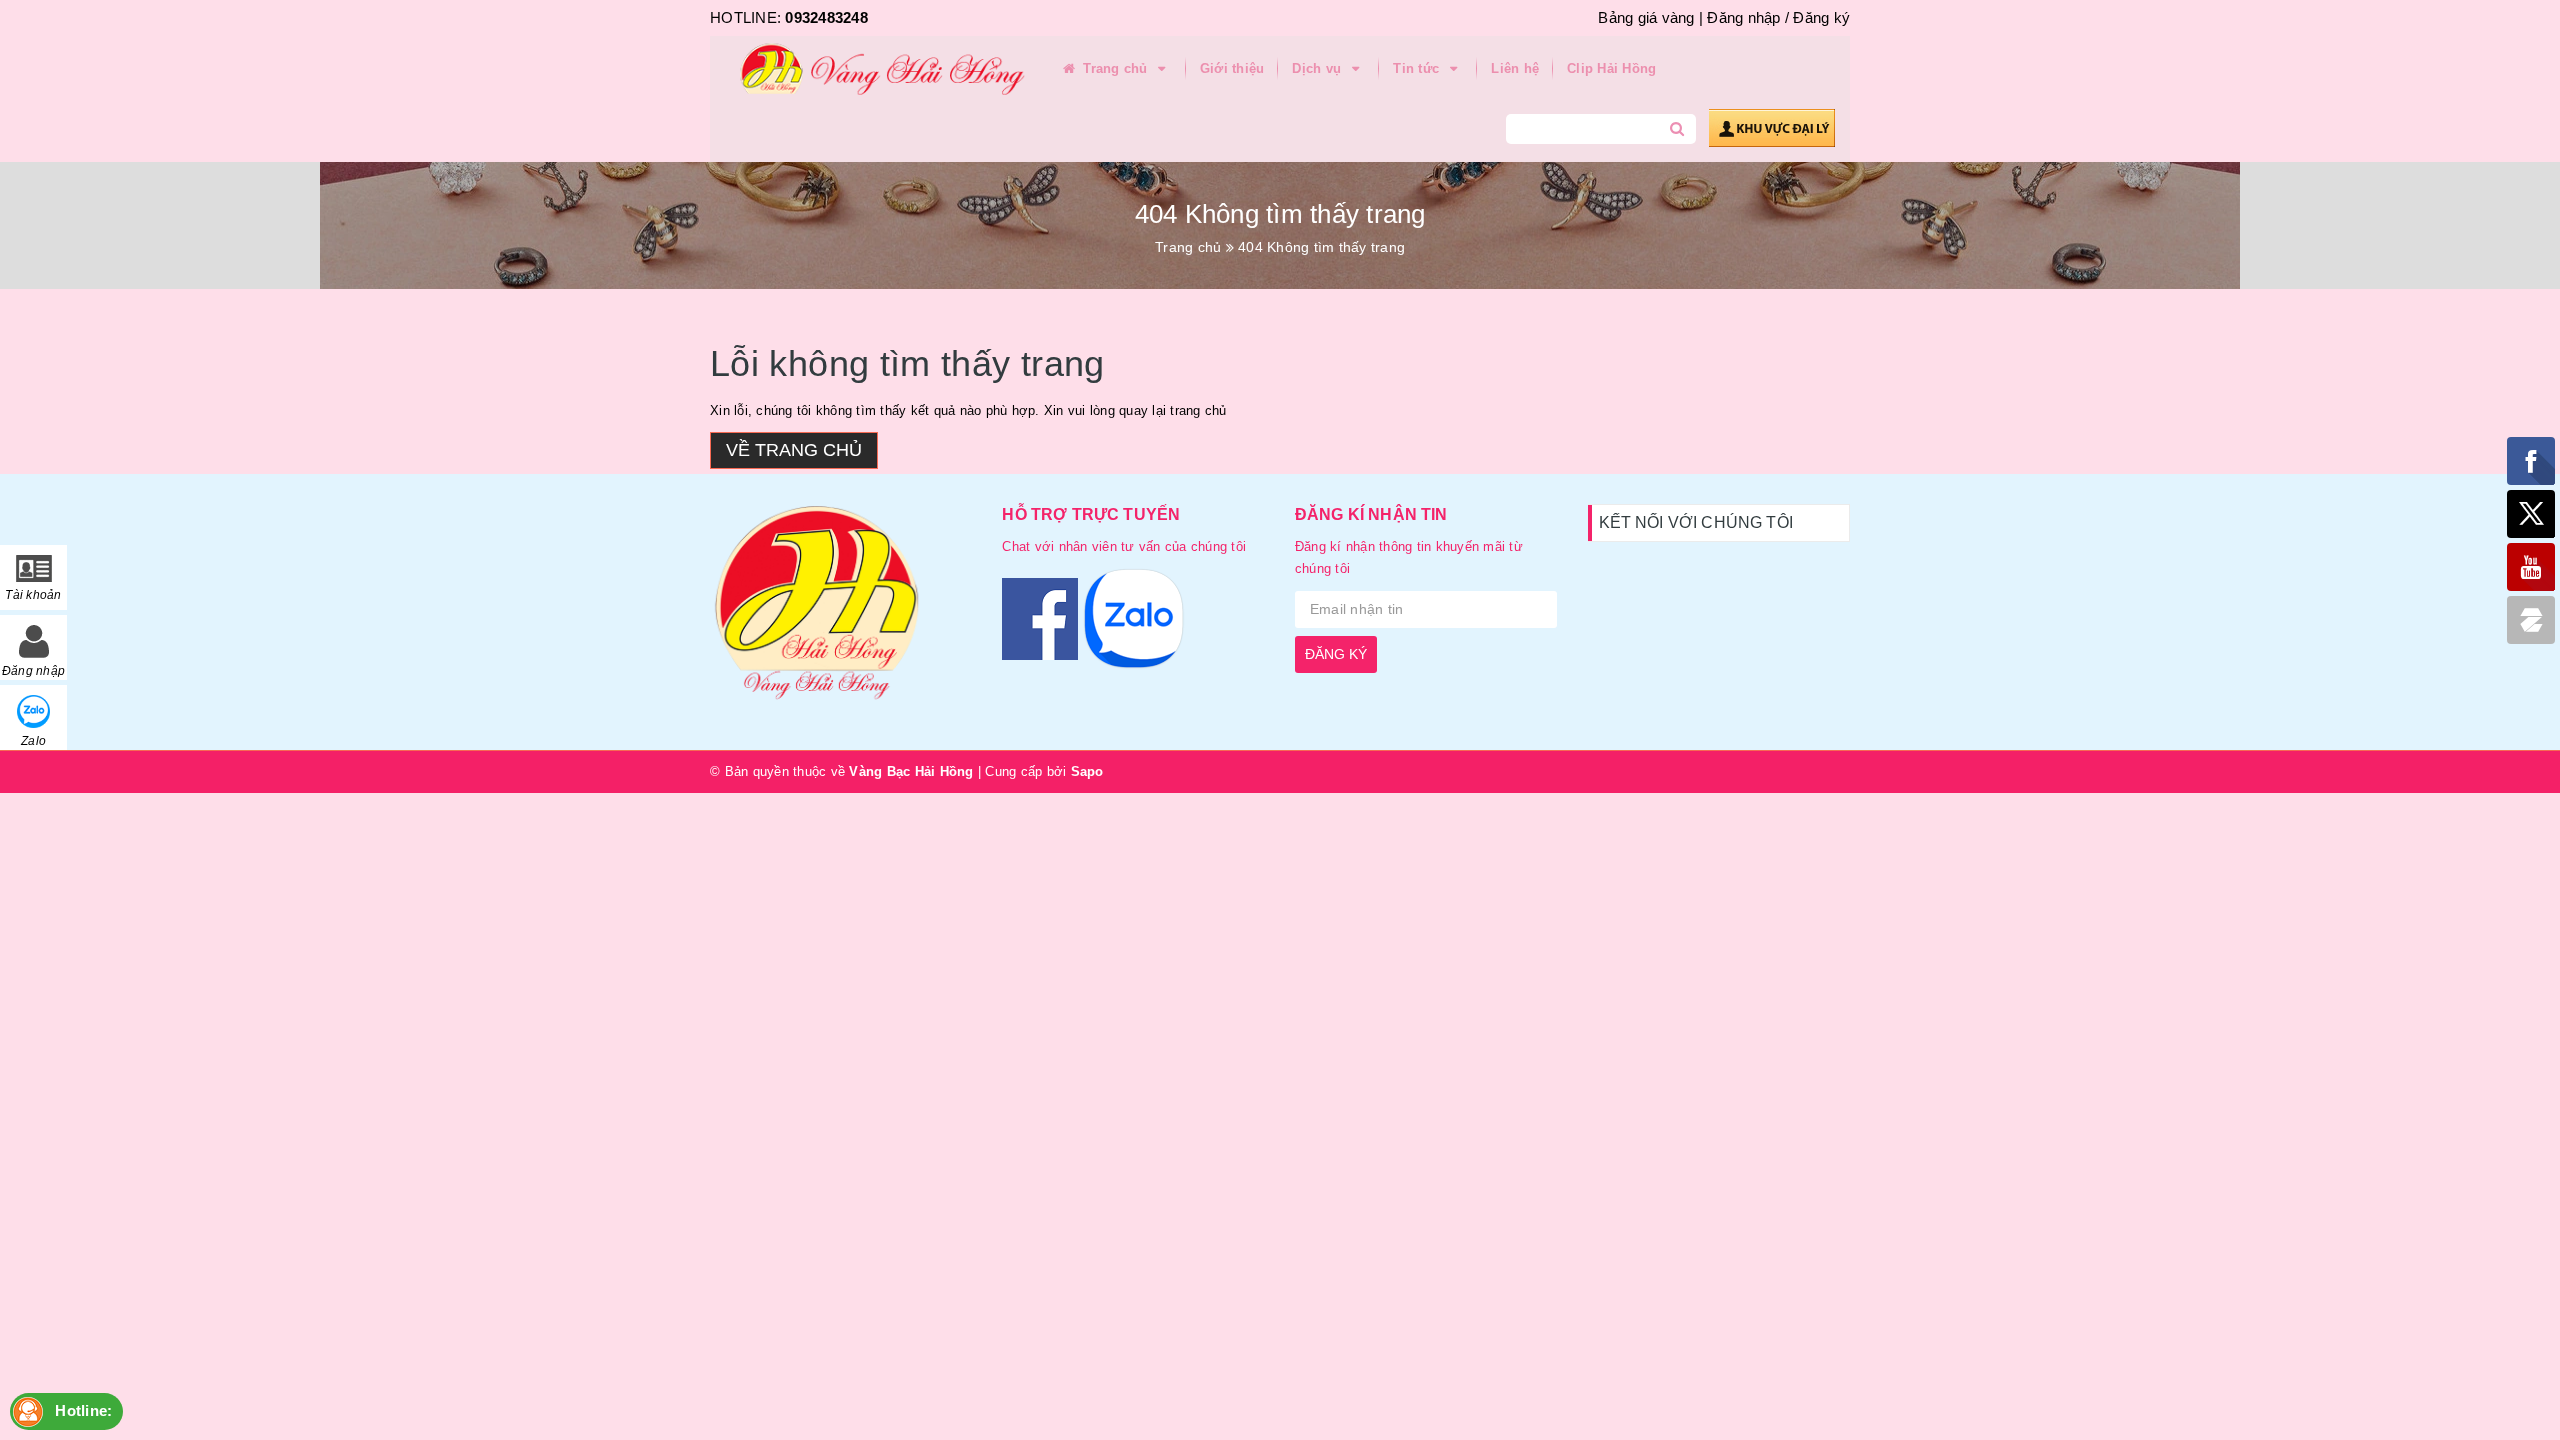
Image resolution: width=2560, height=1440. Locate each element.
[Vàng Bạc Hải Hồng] (841, 611)
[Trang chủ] (875, 70)
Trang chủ (1115, 68)
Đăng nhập (1743, 17)
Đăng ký (1821, 17)
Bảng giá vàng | (1650, 17)
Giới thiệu (1232, 68)
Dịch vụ (1318, 68)
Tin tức (1418, 68)
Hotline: (83, 1410)
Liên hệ (1515, 68)
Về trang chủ (794, 450)
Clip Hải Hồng (1611, 68)
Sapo (1087, 771)
